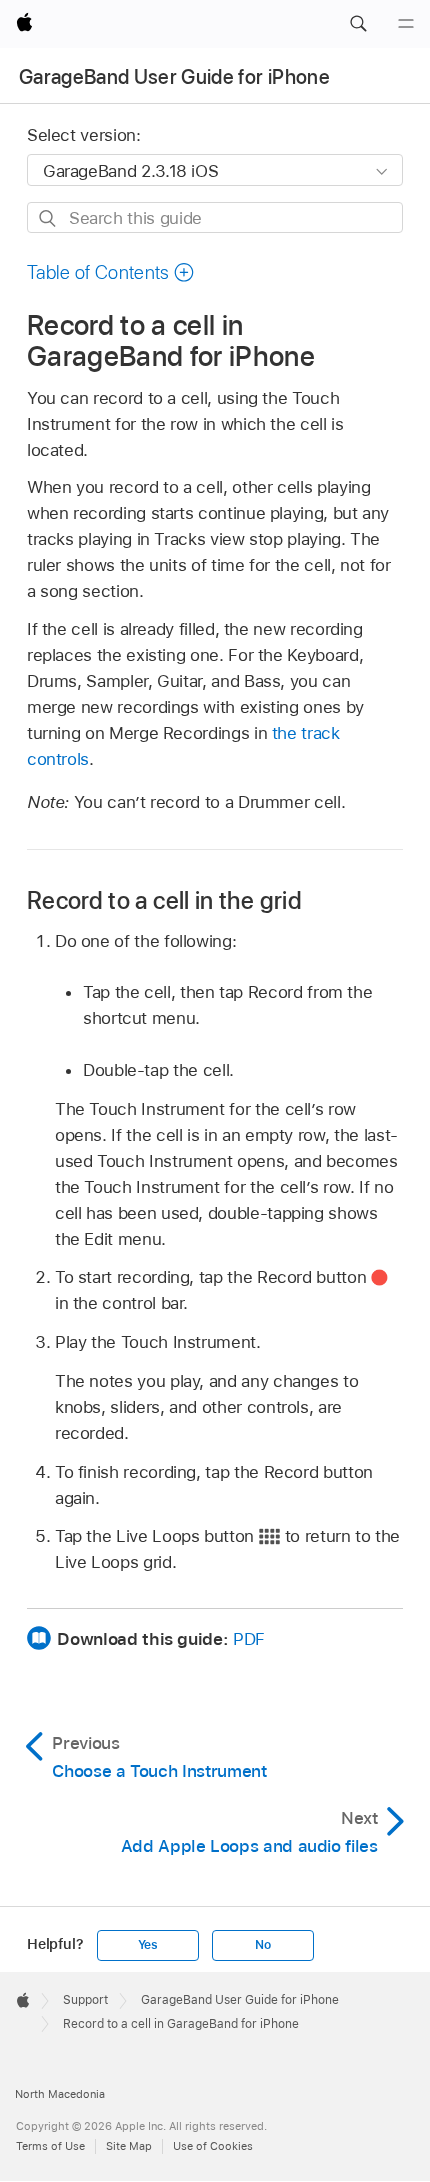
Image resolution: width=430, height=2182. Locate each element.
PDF (249, 1639)
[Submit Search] (48, 218)
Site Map (129, 2146)
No (263, 1945)
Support (85, 2000)
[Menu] (406, 24)
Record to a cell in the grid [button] (164, 900)
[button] (358, 24)
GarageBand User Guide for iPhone (174, 77)
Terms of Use (50, 2146)
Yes (148, 1945)
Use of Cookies (213, 2146)
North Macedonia (60, 2094)
